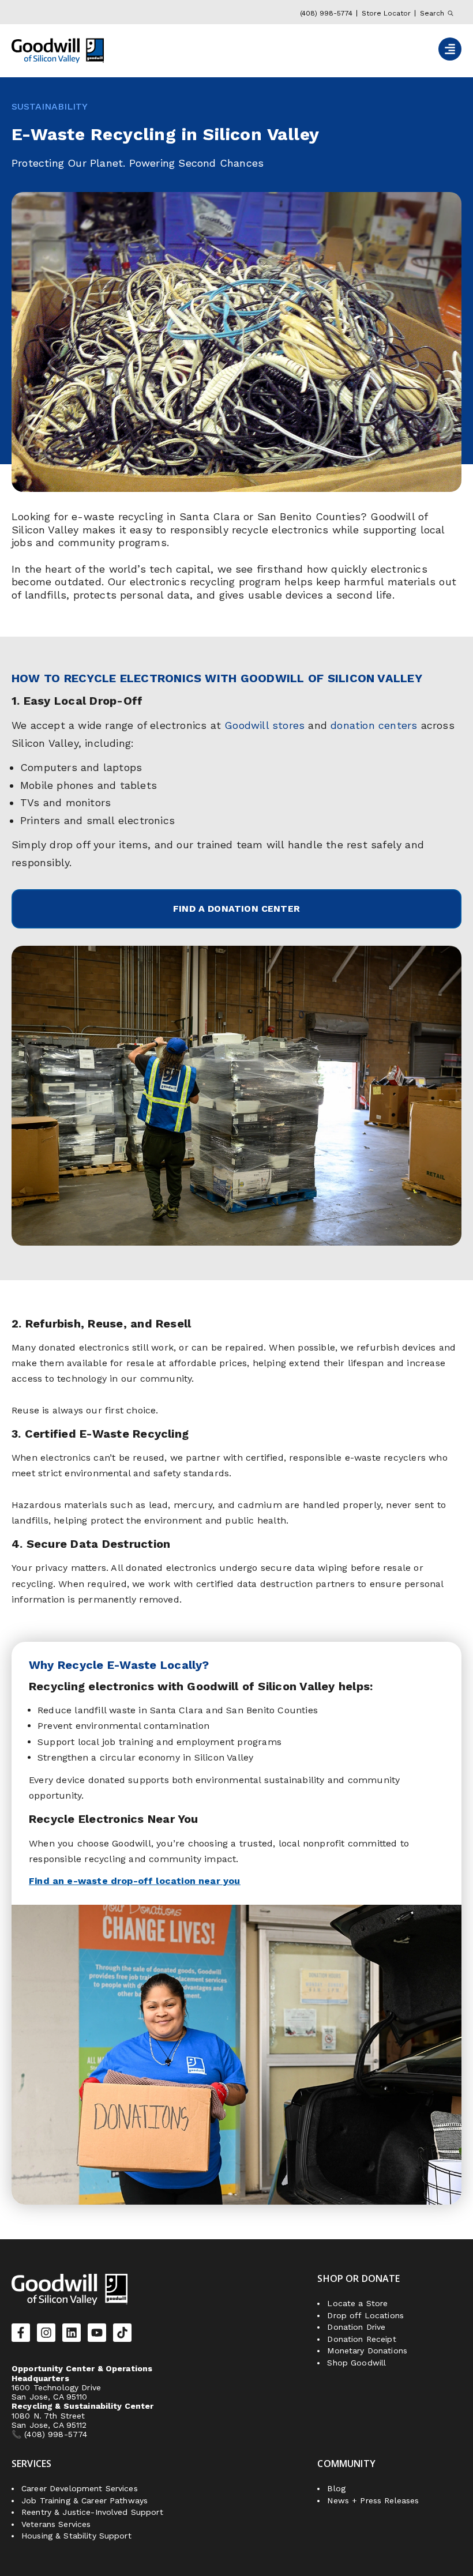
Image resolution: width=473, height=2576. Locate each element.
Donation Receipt (361, 2339)
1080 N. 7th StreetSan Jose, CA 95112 (49, 2420)
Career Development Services (80, 2488)
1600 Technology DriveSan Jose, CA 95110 (56, 2392)
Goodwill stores (264, 725)
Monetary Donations (367, 2351)
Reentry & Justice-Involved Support (92, 2512)
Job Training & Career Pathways (85, 2500)
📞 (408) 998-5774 (51, 2434)
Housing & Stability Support (76, 2536)
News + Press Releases (373, 2500)
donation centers (374, 725)
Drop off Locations (365, 2315)
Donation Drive (356, 2327)
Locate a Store (357, 2303)
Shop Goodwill (356, 2363)
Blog (336, 2488)
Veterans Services (56, 2524)
